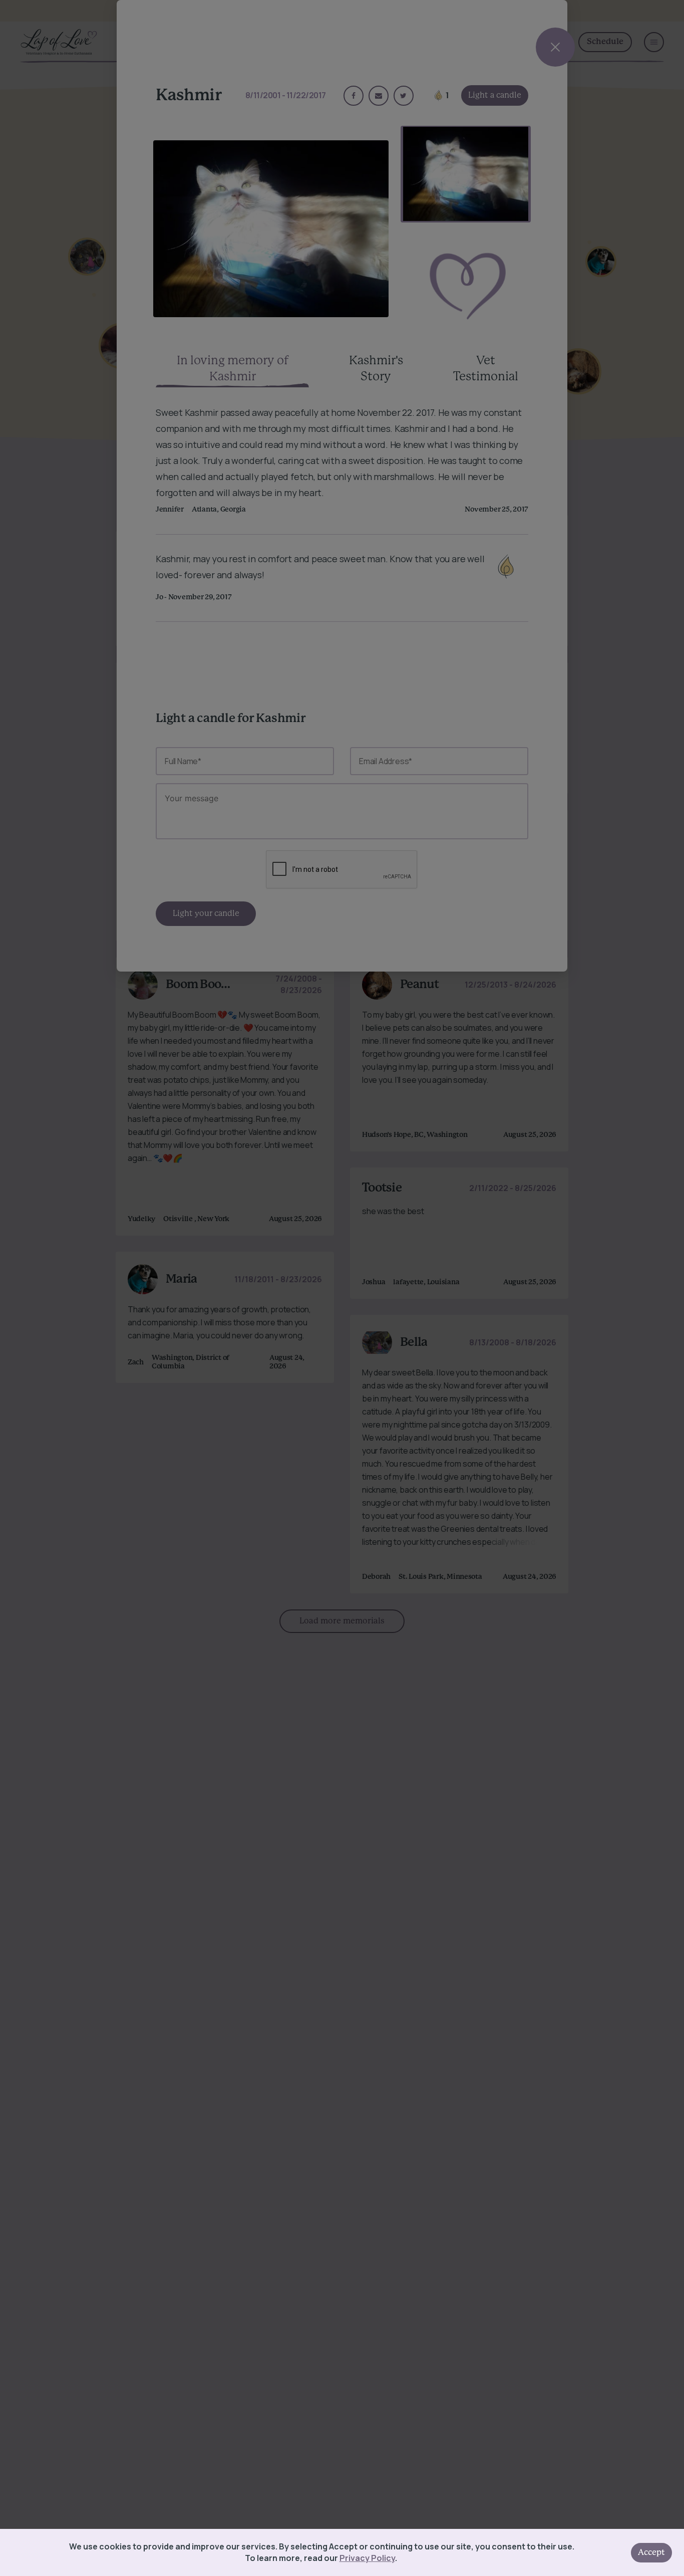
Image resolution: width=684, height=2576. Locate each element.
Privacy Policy (367, 2558)
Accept (651, 2552)
